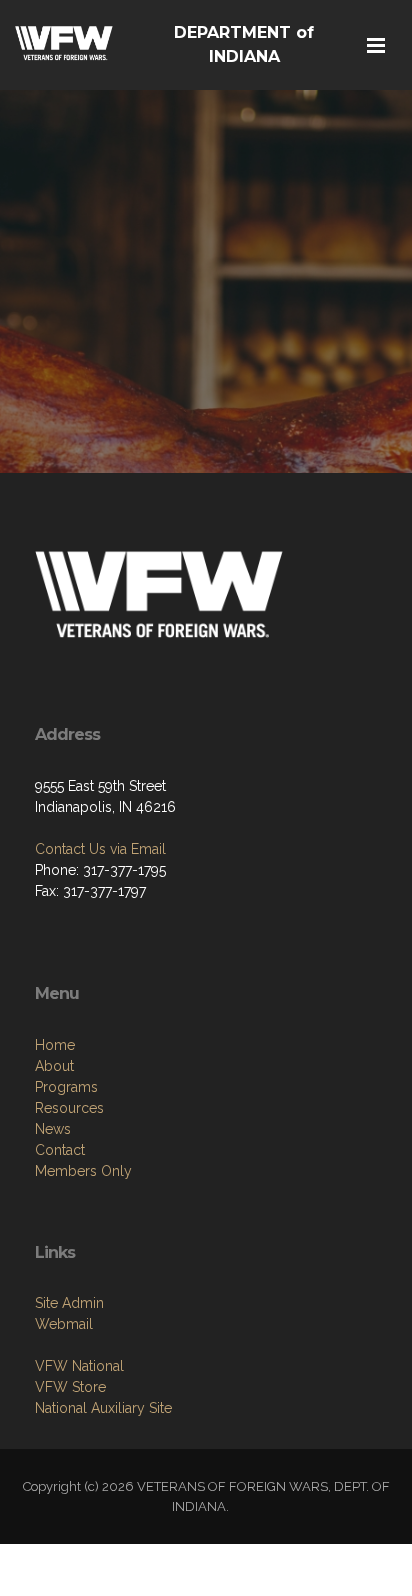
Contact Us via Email (100, 849)
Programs (66, 1087)
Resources (69, 1108)
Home (55, 1045)
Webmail (64, 1324)
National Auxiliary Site (103, 1408)
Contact (60, 1150)
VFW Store (70, 1387)
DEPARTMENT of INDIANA (244, 44)
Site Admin (69, 1303)
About (54, 1066)
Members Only (83, 1171)
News (53, 1129)
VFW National (79, 1366)
